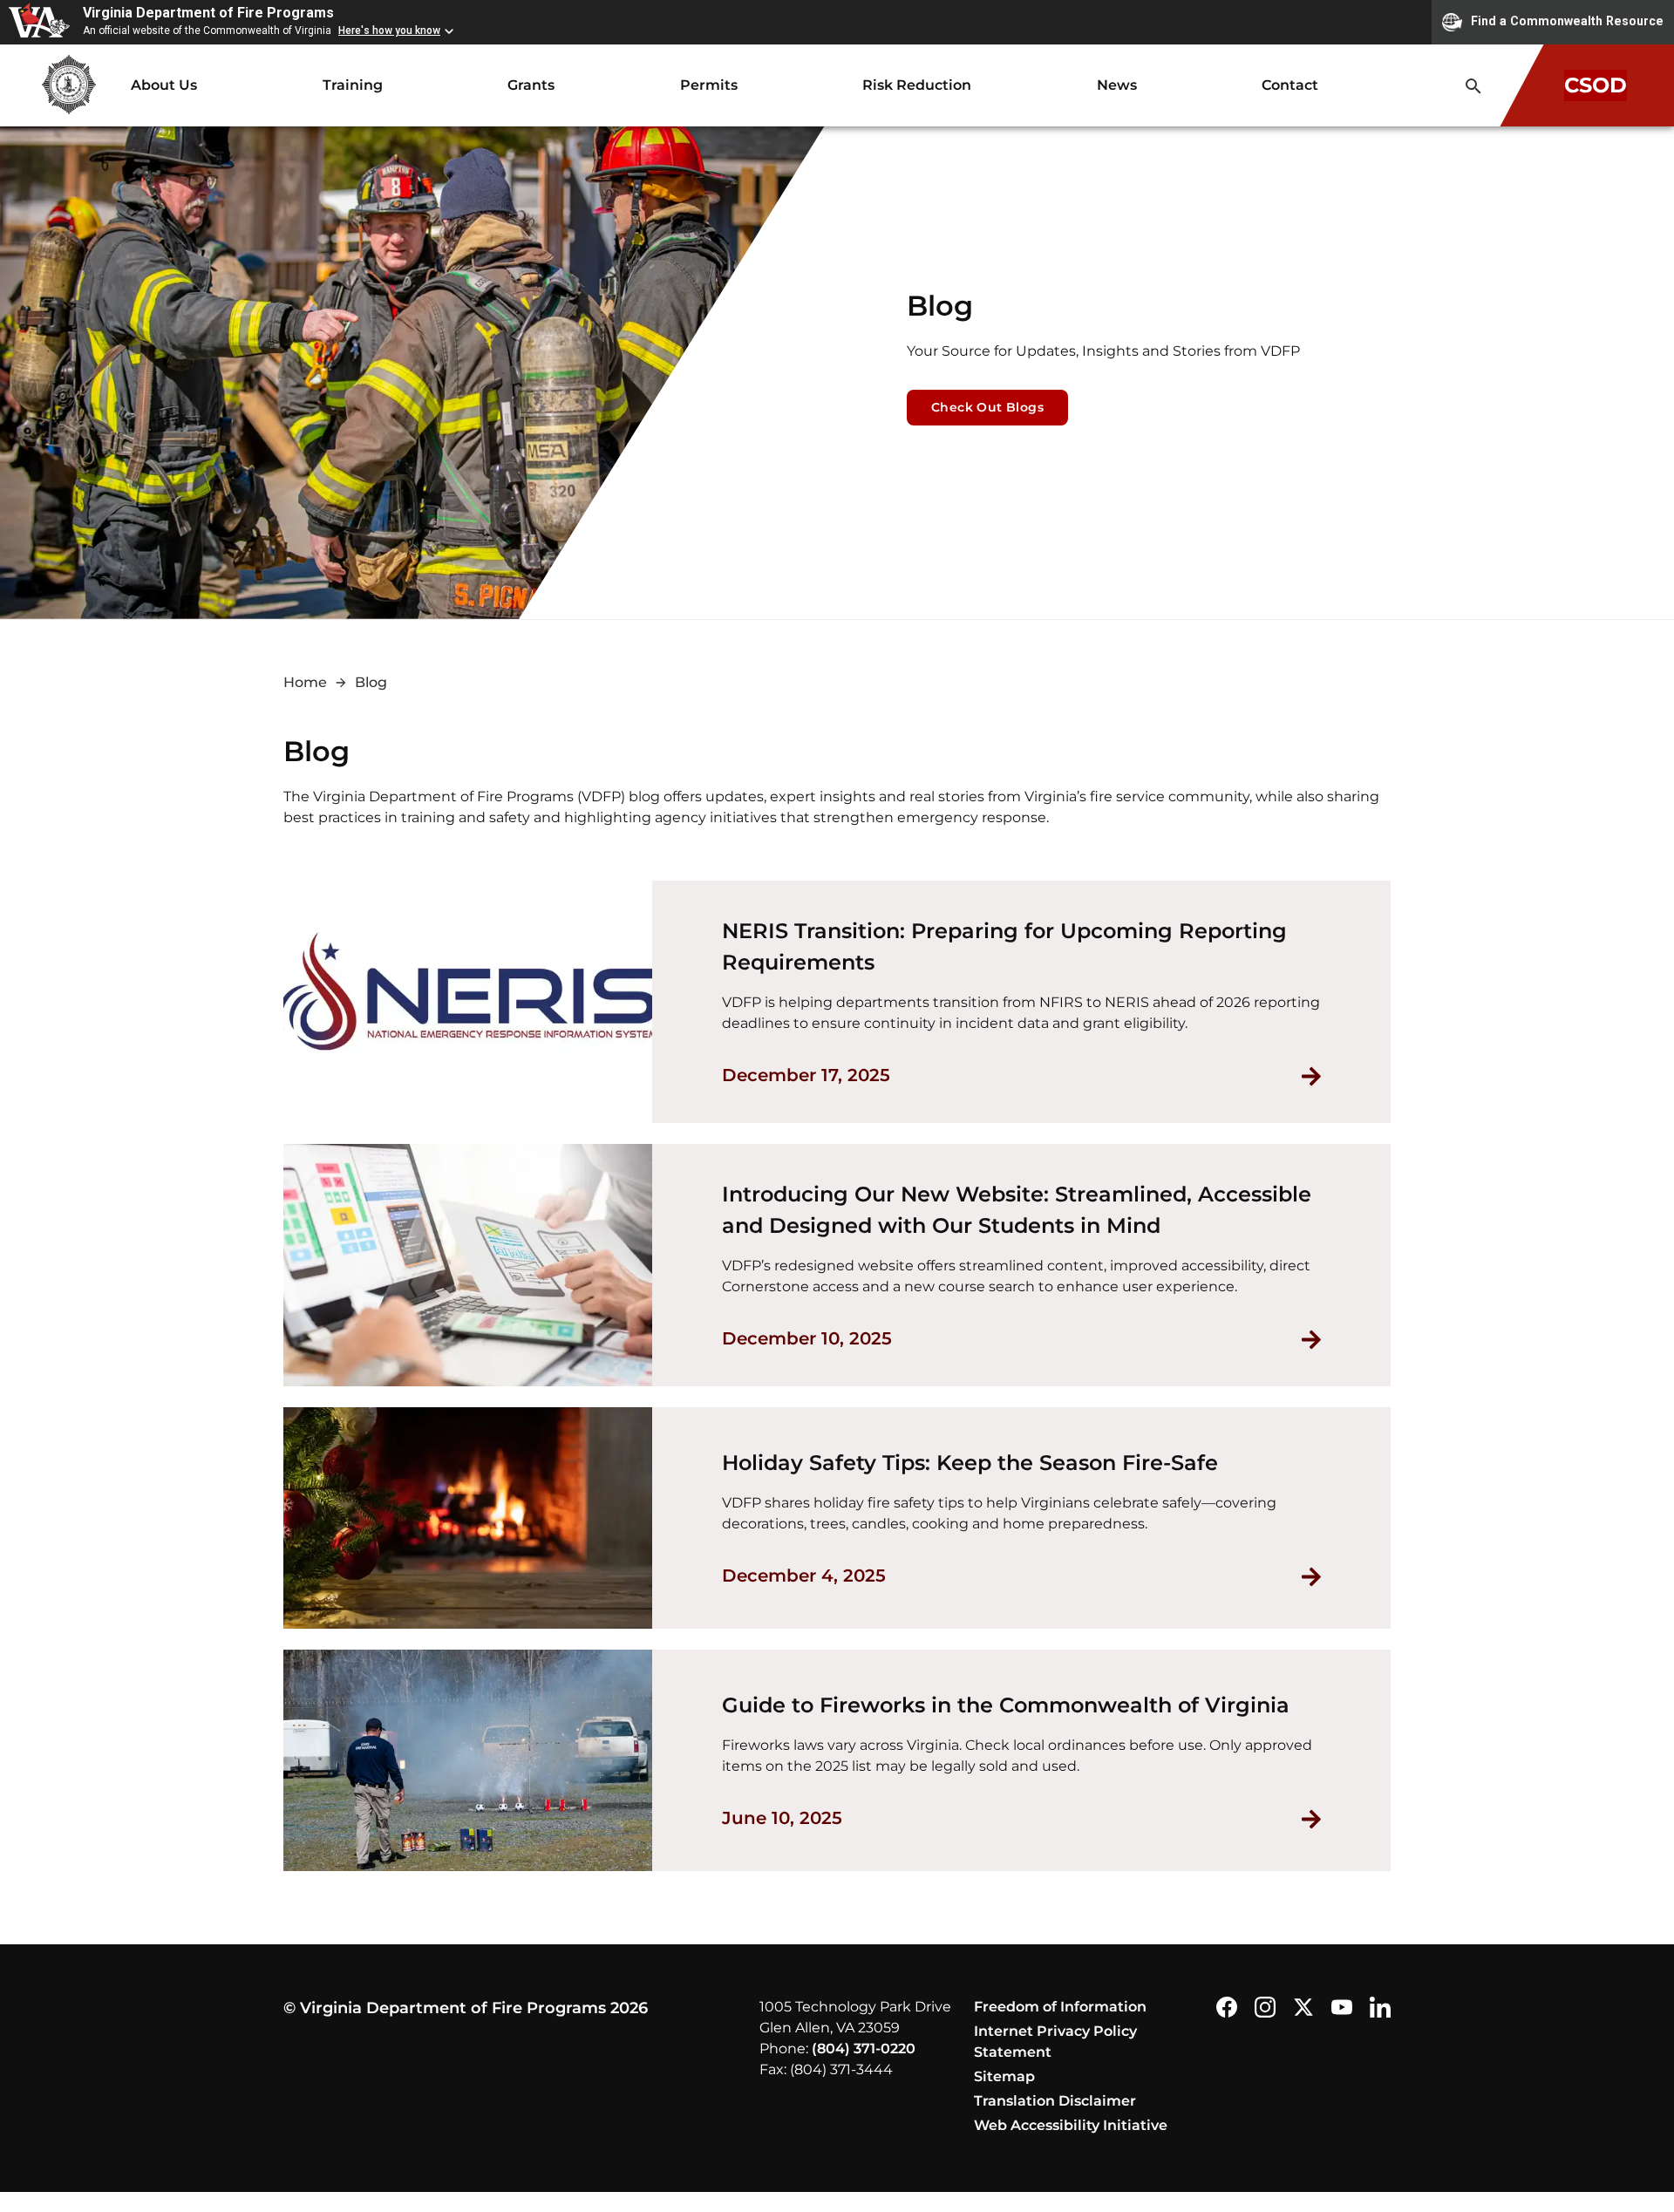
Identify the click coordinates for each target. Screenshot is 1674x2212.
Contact (1290, 85)
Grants (531, 85)
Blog (371, 682)
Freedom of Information (1060, 2007)
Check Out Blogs (987, 407)
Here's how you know (389, 31)
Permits (709, 85)
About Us (164, 85)
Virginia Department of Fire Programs (208, 13)
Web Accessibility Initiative (1071, 2125)
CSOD (1596, 85)
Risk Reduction (917, 85)
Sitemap (1004, 2076)
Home (305, 682)
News (1117, 85)
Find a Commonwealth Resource (1567, 21)
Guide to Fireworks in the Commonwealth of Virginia (1006, 1705)
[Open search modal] (1473, 86)
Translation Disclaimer (1055, 2101)
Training (353, 85)
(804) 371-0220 (864, 2049)
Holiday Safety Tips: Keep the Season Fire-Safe (970, 1463)
